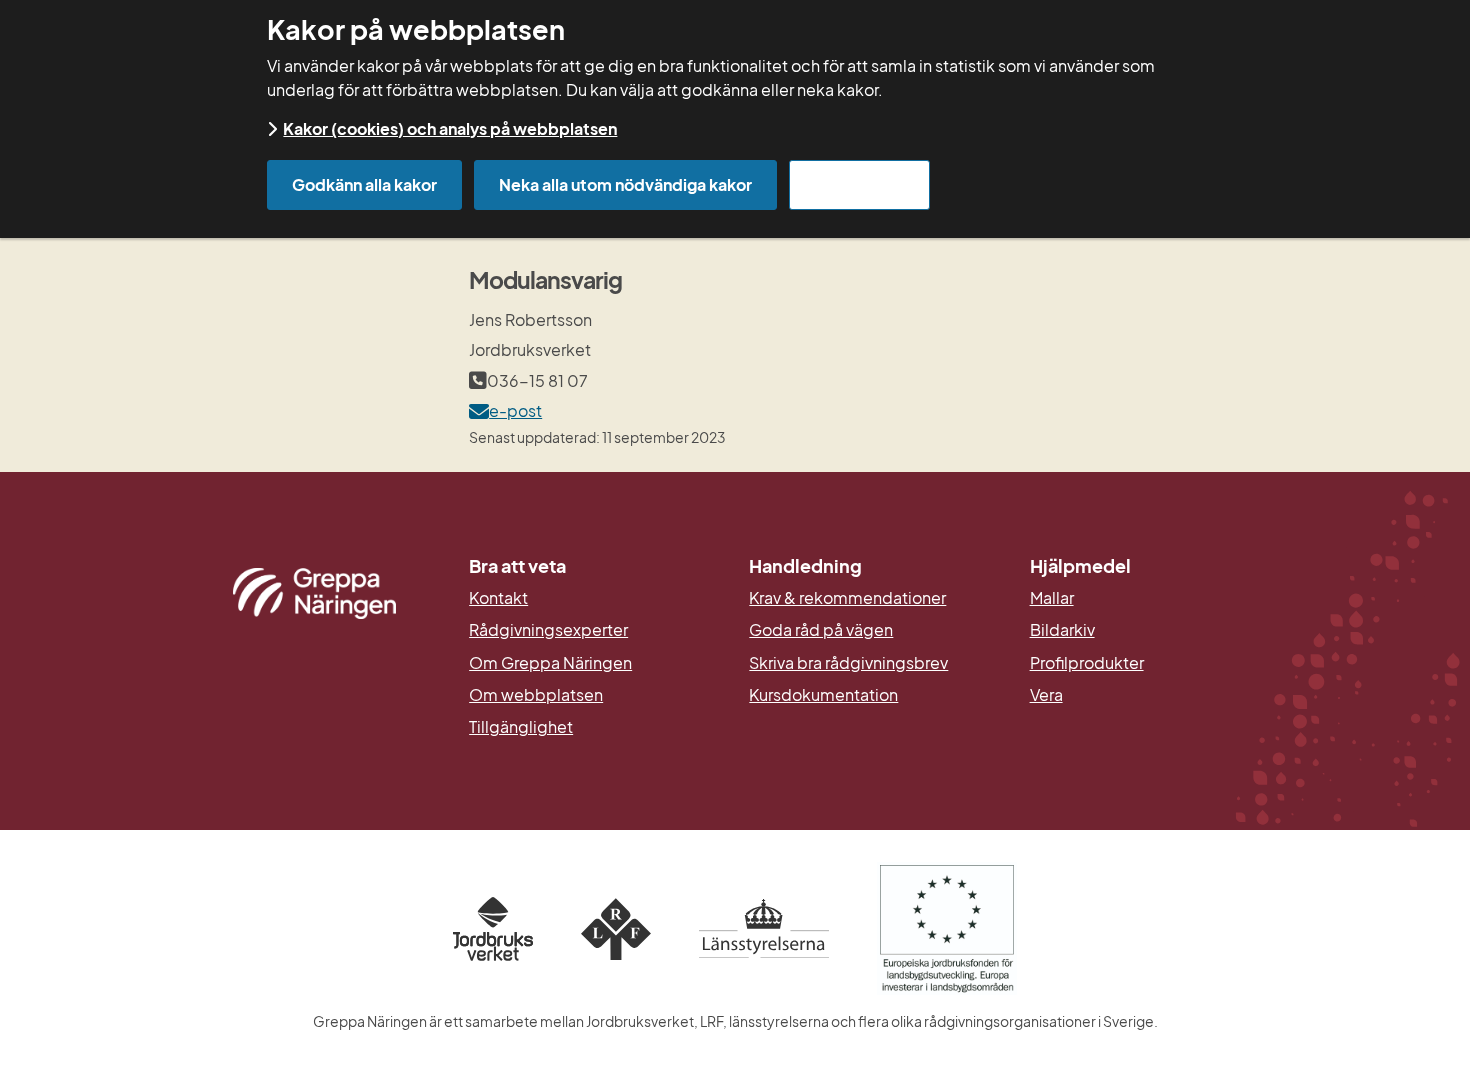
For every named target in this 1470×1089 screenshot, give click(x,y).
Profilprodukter (1087, 663)
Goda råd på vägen (821, 630)
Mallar (1052, 598)
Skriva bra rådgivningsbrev (848, 663)
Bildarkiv (1155, 630)
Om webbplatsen (536, 695)
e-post (515, 410)
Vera (1046, 695)
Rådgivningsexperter (548, 630)
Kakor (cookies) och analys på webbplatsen (450, 128)
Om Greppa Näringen (550, 663)
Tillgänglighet (521, 727)
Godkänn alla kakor (364, 184)
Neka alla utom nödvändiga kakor (625, 184)
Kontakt (498, 598)
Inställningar (859, 184)
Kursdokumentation (823, 695)
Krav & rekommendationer (847, 598)
